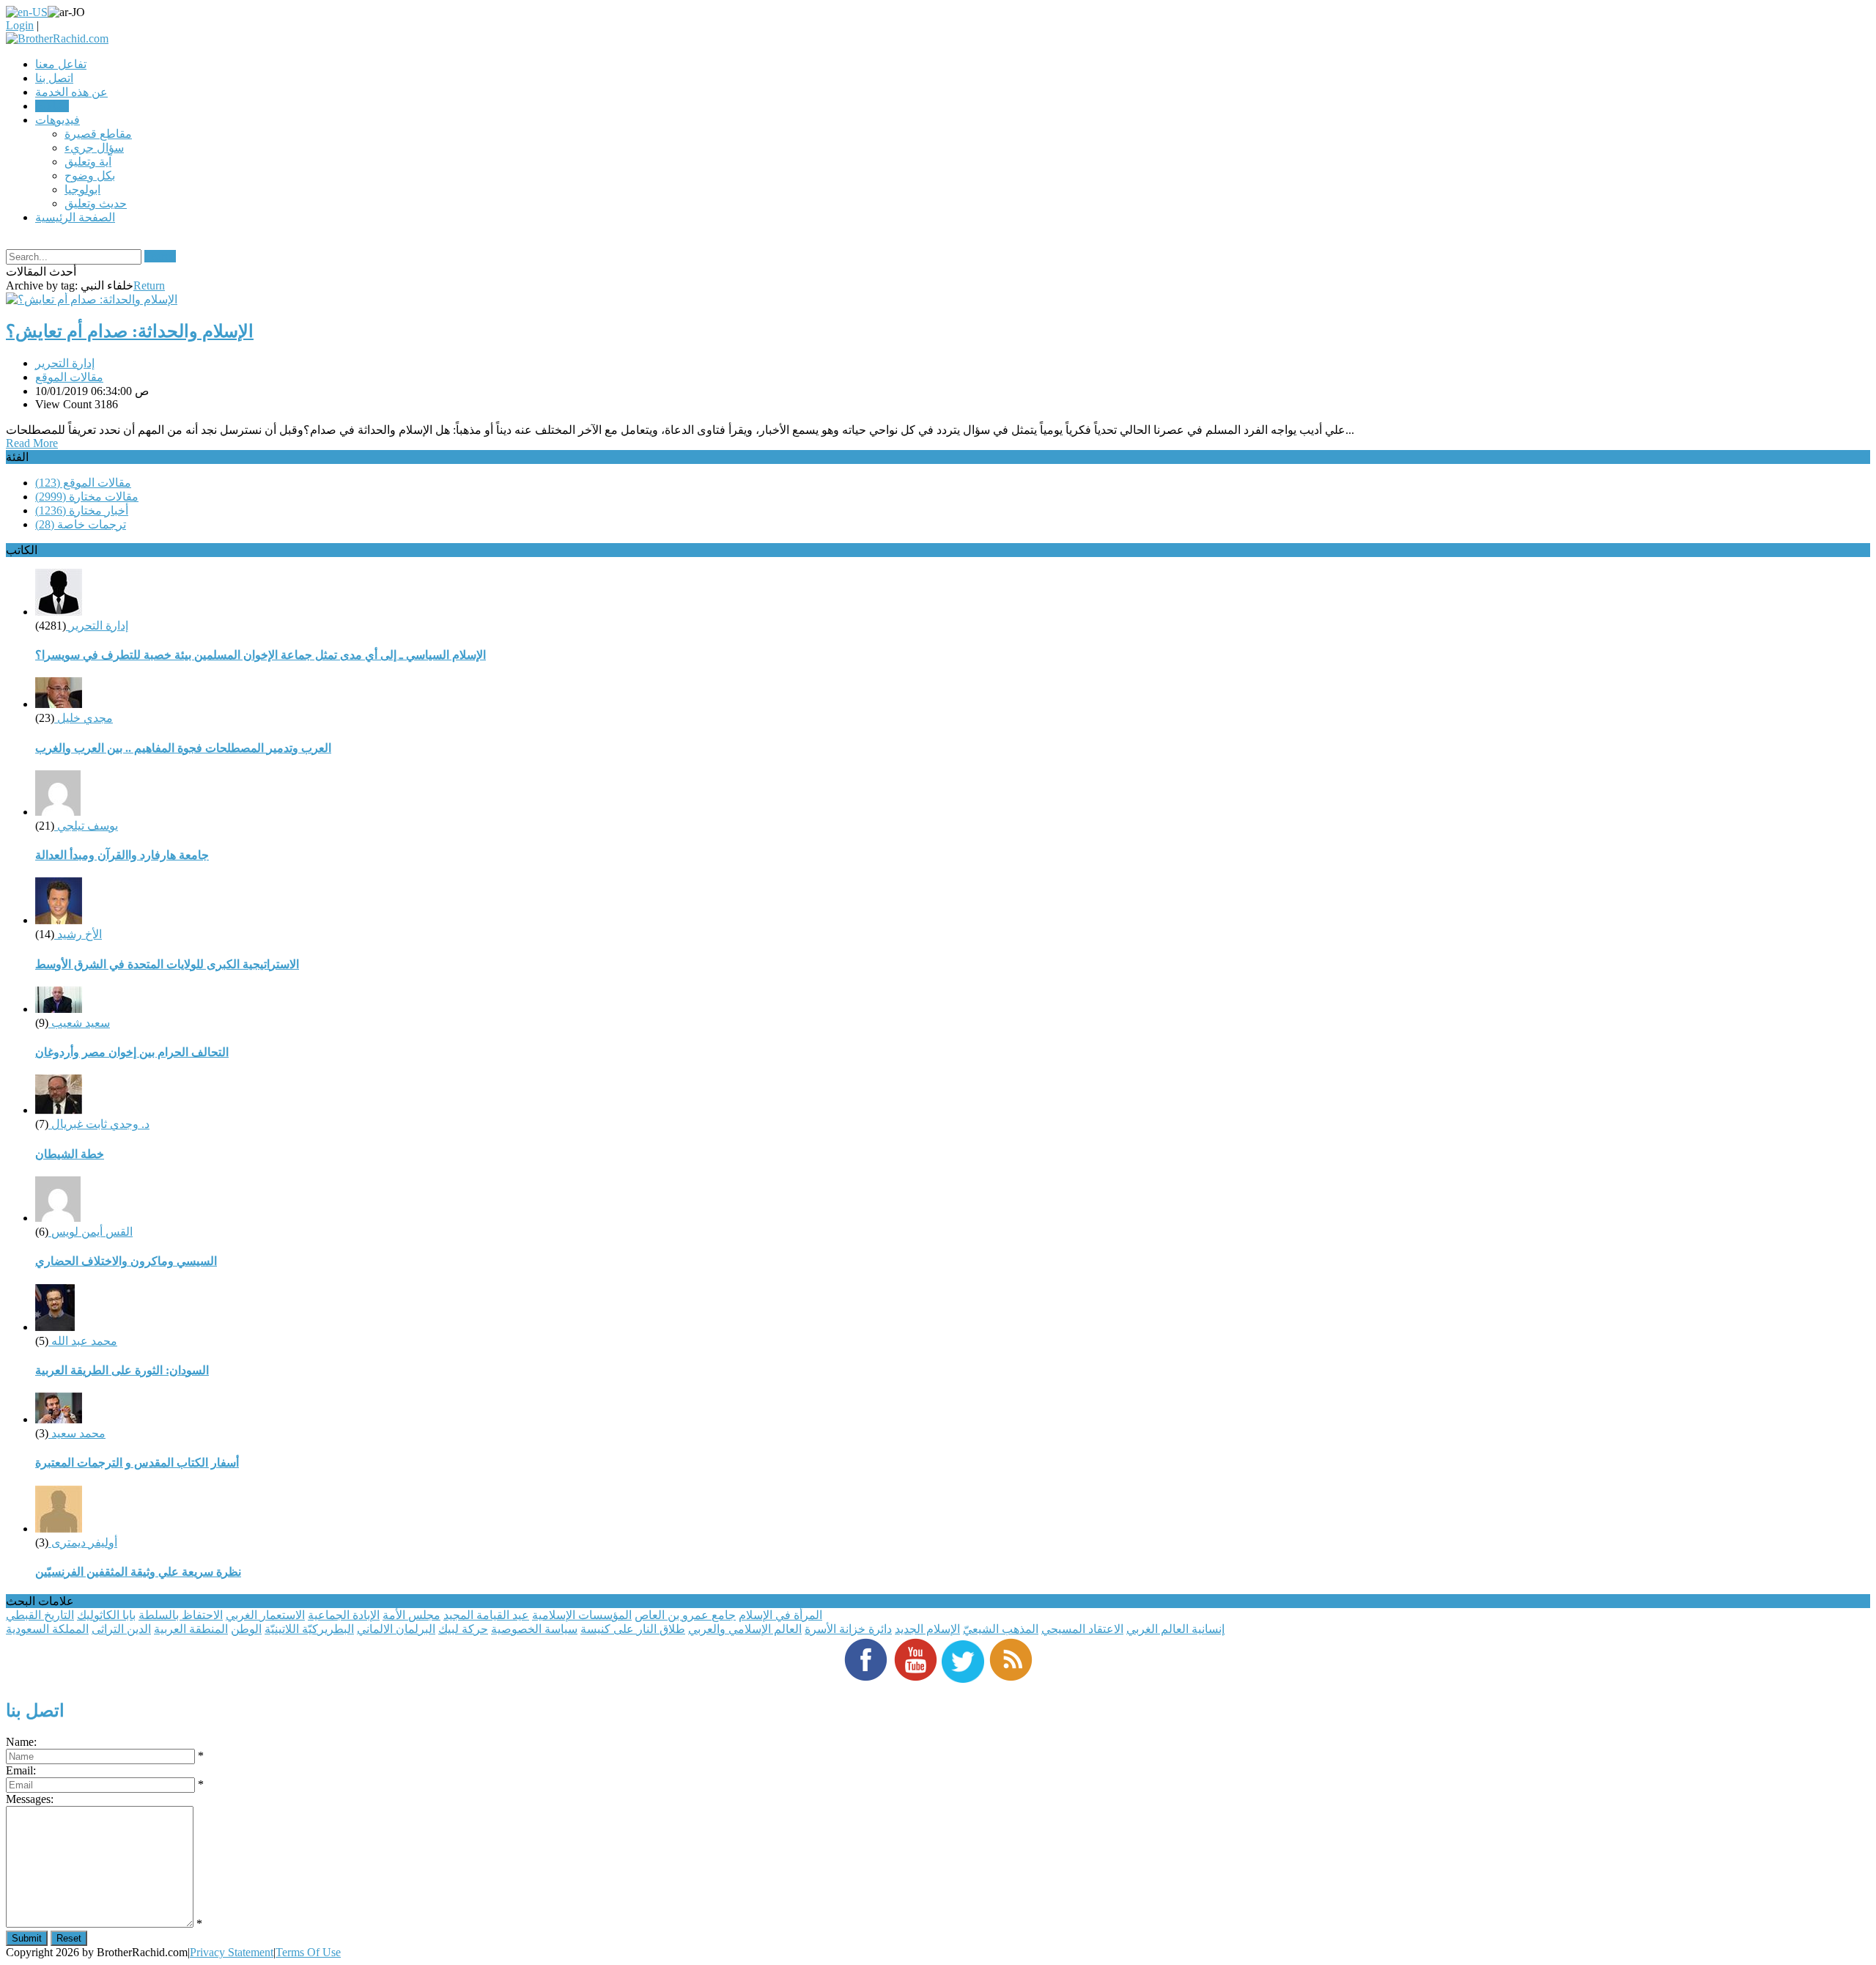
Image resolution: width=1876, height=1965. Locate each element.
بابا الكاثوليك (106, 1615)
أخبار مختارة (82, 510)
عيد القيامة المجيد (486, 1615)
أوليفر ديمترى (83, 1542)
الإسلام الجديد (927, 1629)
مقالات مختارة (87, 497)
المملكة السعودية (47, 1629)
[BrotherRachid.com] (57, 38)
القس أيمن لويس (91, 1232)
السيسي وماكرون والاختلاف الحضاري (126, 1261)
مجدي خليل (84, 718)
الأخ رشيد (78, 934)
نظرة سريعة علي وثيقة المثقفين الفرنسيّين (138, 1572)
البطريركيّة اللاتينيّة (309, 1629)
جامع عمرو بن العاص (685, 1615)
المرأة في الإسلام (780, 1615)
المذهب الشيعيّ (1001, 1629)
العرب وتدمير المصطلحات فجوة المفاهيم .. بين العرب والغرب (183, 748)
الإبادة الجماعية (344, 1615)
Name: (21, 1742)
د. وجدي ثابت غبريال (99, 1124)
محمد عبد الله (83, 1341)
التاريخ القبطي (40, 1615)
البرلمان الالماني (396, 1629)
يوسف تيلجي (86, 826)
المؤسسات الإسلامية (582, 1615)
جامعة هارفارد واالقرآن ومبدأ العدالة (122, 855)
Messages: (30, 1799)
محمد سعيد (77, 1433)
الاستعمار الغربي (265, 1615)
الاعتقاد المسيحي (1082, 1629)
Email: (21, 1770)
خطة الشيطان (70, 1154)
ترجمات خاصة (81, 524)
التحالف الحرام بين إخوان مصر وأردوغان (132, 1052)
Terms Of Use (308, 1952)
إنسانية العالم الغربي (1175, 1629)
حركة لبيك (463, 1629)
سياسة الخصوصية (534, 1629)
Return (149, 285)
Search (160, 256)
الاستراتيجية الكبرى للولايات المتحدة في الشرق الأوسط (167, 964)
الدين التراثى (121, 1629)
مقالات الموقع (69, 377)
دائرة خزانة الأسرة (848, 1629)
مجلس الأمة (411, 1615)
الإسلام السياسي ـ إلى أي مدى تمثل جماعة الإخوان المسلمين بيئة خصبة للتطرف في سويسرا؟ (261, 655)
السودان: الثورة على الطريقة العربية (122, 1370)
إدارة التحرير (65, 363)
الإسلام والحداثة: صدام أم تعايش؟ (130, 331)
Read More (32, 443)
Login (20, 25)
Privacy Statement (232, 1952)
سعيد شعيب (79, 1023)
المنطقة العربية (191, 1629)
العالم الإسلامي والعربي (745, 1629)
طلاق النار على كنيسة (633, 1629)
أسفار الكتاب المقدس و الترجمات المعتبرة (137, 1463)
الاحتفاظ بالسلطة (181, 1615)
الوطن (246, 1629)
